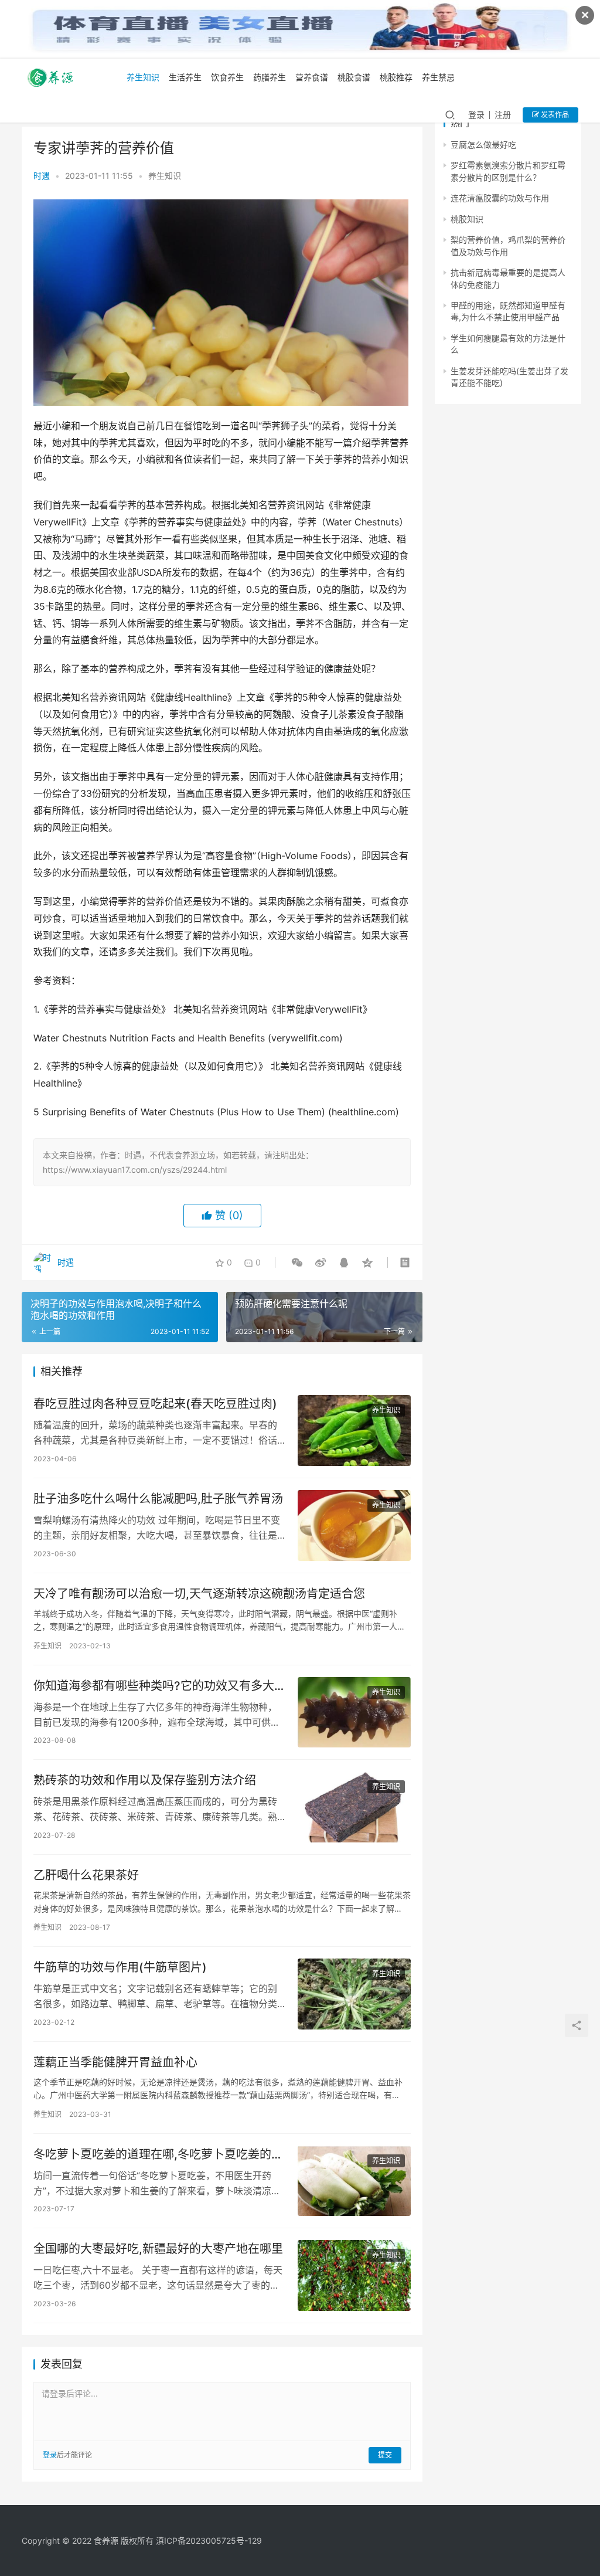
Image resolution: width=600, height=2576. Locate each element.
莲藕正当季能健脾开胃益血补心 (115, 2062)
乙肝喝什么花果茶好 (86, 1875)
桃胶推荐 (396, 77)
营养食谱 (312, 77)
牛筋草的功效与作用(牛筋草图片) (120, 1967)
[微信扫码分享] (297, 1262)
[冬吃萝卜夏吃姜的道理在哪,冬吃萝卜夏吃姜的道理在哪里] (354, 2181)
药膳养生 (270, 77)
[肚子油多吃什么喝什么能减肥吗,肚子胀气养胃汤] (354, 1525)
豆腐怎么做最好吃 (483, 145)
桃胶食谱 (354, 77)
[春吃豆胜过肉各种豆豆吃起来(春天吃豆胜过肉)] (354, 1430)
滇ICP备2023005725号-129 (209, 2541)
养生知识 (143, 77)
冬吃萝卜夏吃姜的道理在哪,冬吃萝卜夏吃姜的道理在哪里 (158, 2155)
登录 (476, 115)
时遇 (42, 176)
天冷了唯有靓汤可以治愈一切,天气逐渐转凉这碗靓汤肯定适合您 (199, 1594)
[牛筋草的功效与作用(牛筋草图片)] (354, 1994)
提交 (385, 2455)
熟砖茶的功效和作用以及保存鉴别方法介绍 (145, 1780)
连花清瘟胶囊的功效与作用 (500, 198)
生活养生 (185, 77)
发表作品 (554, 115)
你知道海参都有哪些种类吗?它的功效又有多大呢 (154, 1686)
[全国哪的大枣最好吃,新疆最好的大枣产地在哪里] (354, 2275)
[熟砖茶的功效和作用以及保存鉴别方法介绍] (354, 1807)
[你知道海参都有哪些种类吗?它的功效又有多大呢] (354, 1713)
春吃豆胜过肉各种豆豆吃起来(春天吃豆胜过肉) (155, 1404)
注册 (503, 115)
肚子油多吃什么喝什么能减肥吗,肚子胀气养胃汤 (158, 1499)
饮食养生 (227, 77)
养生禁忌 (438, 77)
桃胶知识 (467, 219)
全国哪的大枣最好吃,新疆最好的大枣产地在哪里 (158, 2249)
